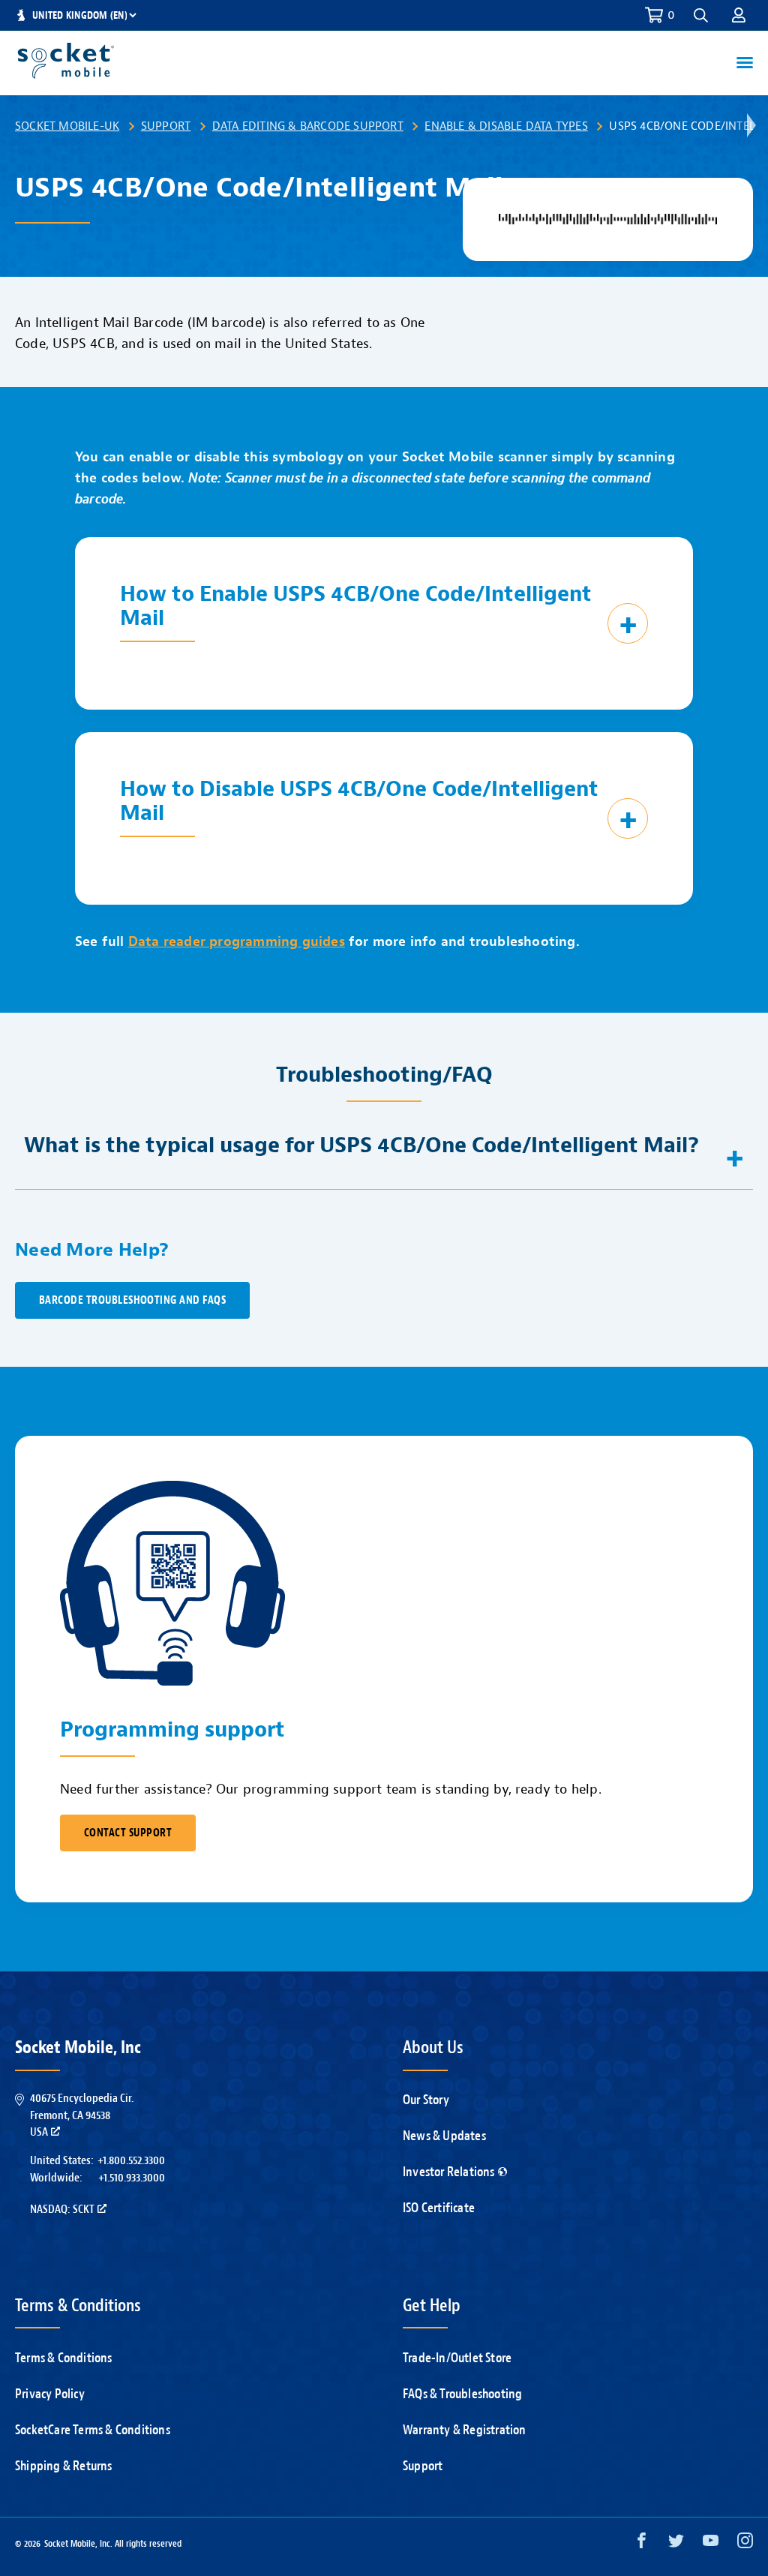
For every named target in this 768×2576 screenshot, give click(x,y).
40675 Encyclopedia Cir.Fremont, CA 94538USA (82, 2115)
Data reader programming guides (237, 942)
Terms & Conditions (64, 2358)
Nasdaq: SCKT (62, 2209)
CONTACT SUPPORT (128, 1833)
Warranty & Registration (465, 2430)
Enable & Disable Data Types (506, 126)
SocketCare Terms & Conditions (93, 2430)
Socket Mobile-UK (67, 126)
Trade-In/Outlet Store (457, 2358)
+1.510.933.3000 (132, 2178)
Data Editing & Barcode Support (308, 126)
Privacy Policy (50, 2394)
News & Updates (444, 2136)
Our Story (426, 2100)
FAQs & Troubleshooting (462, 2394)
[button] (739, 15)
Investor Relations (449, 2172)
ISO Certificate (439, 2208)
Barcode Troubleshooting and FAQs (132, 1300)
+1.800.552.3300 (131, 2160)
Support (166, 126)
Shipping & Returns (64, 2466)
